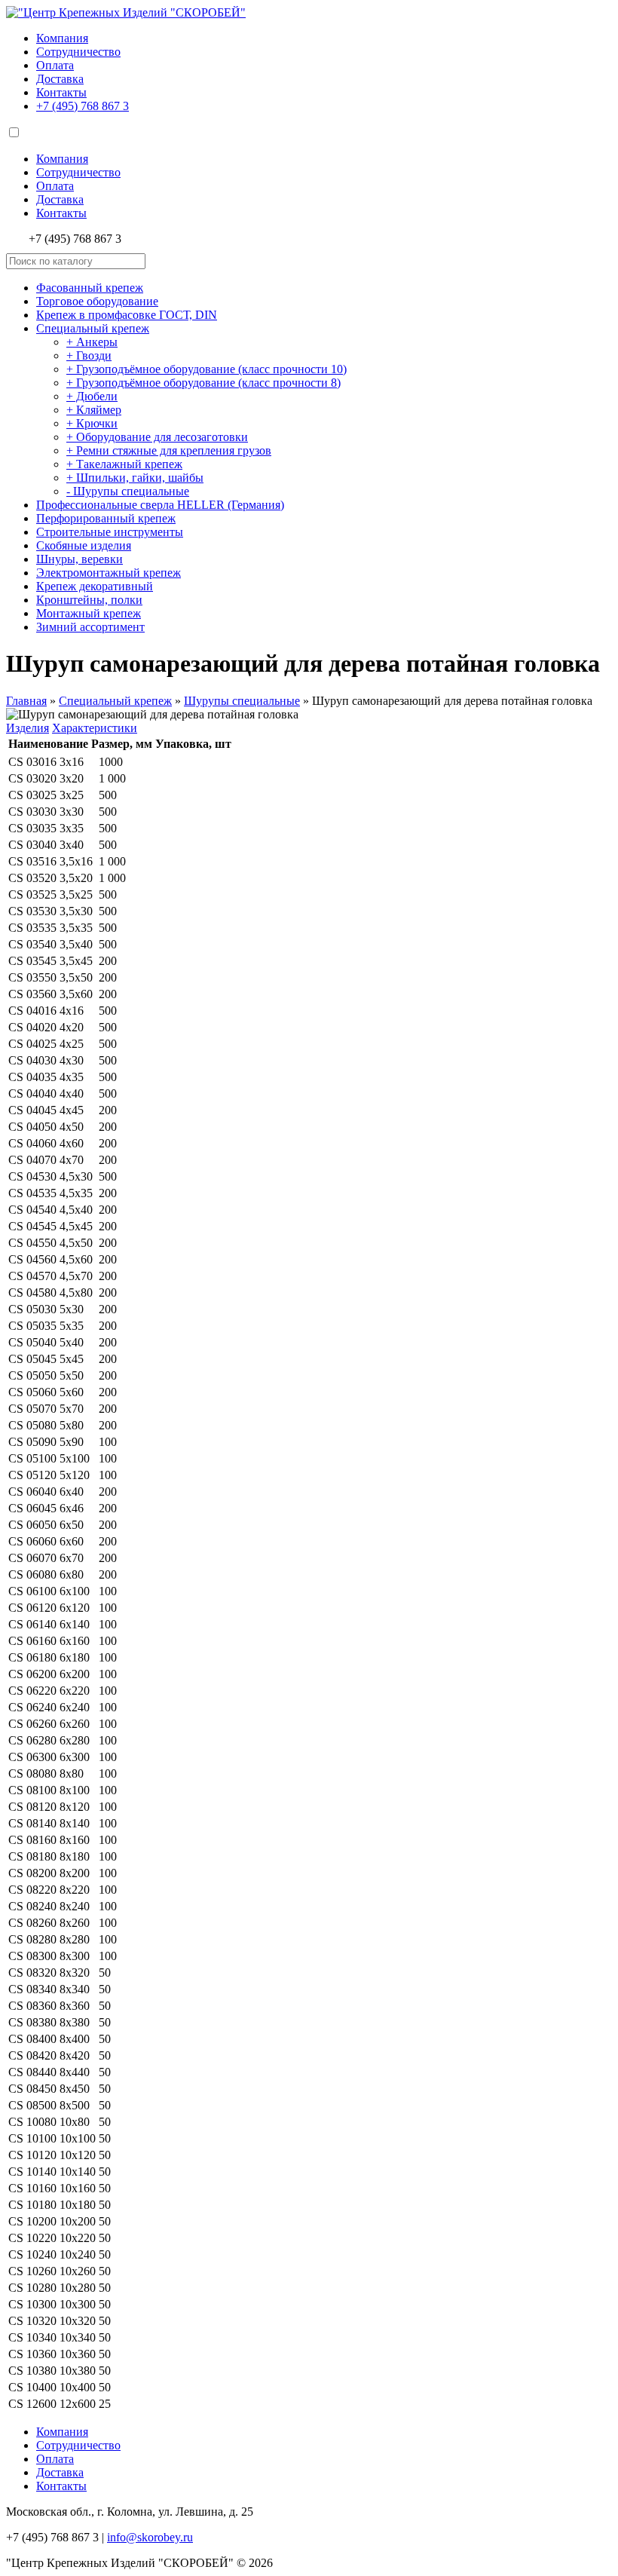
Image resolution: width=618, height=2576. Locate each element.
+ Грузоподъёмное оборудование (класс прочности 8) (203, 383)
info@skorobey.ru (150, 2537)
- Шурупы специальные (128, 491)
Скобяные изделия (84, 545)
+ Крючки (92, 423)
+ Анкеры (92, 342)
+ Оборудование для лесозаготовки (157, 437)
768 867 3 (83, 106)
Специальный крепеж (93, 328)
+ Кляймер (94, 410)
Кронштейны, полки (89, 600)
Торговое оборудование (97, 301)
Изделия (28, 728)
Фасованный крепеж (90, 288)
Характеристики (95, 728)
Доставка (60, 79)
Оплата (55, 65)
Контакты (61, 92)
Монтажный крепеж (89, 613)
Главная (26, 701)
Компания (62, 38)
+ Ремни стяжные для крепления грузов (169, 450)
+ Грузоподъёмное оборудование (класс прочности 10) (207, 369)
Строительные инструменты (110, 532)
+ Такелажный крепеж (124, 464)
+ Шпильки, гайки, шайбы (135, 478)
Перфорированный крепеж (106, 518)
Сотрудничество (78, 52)
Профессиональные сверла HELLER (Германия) (160, 505)
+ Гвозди (89, 355)
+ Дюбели (92, 396)
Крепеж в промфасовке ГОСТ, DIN (127, 315)
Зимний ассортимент (90, 627)
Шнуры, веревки (80, 559)
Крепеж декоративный (95, 586)
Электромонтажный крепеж (109, 573)
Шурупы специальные (242, 701)
